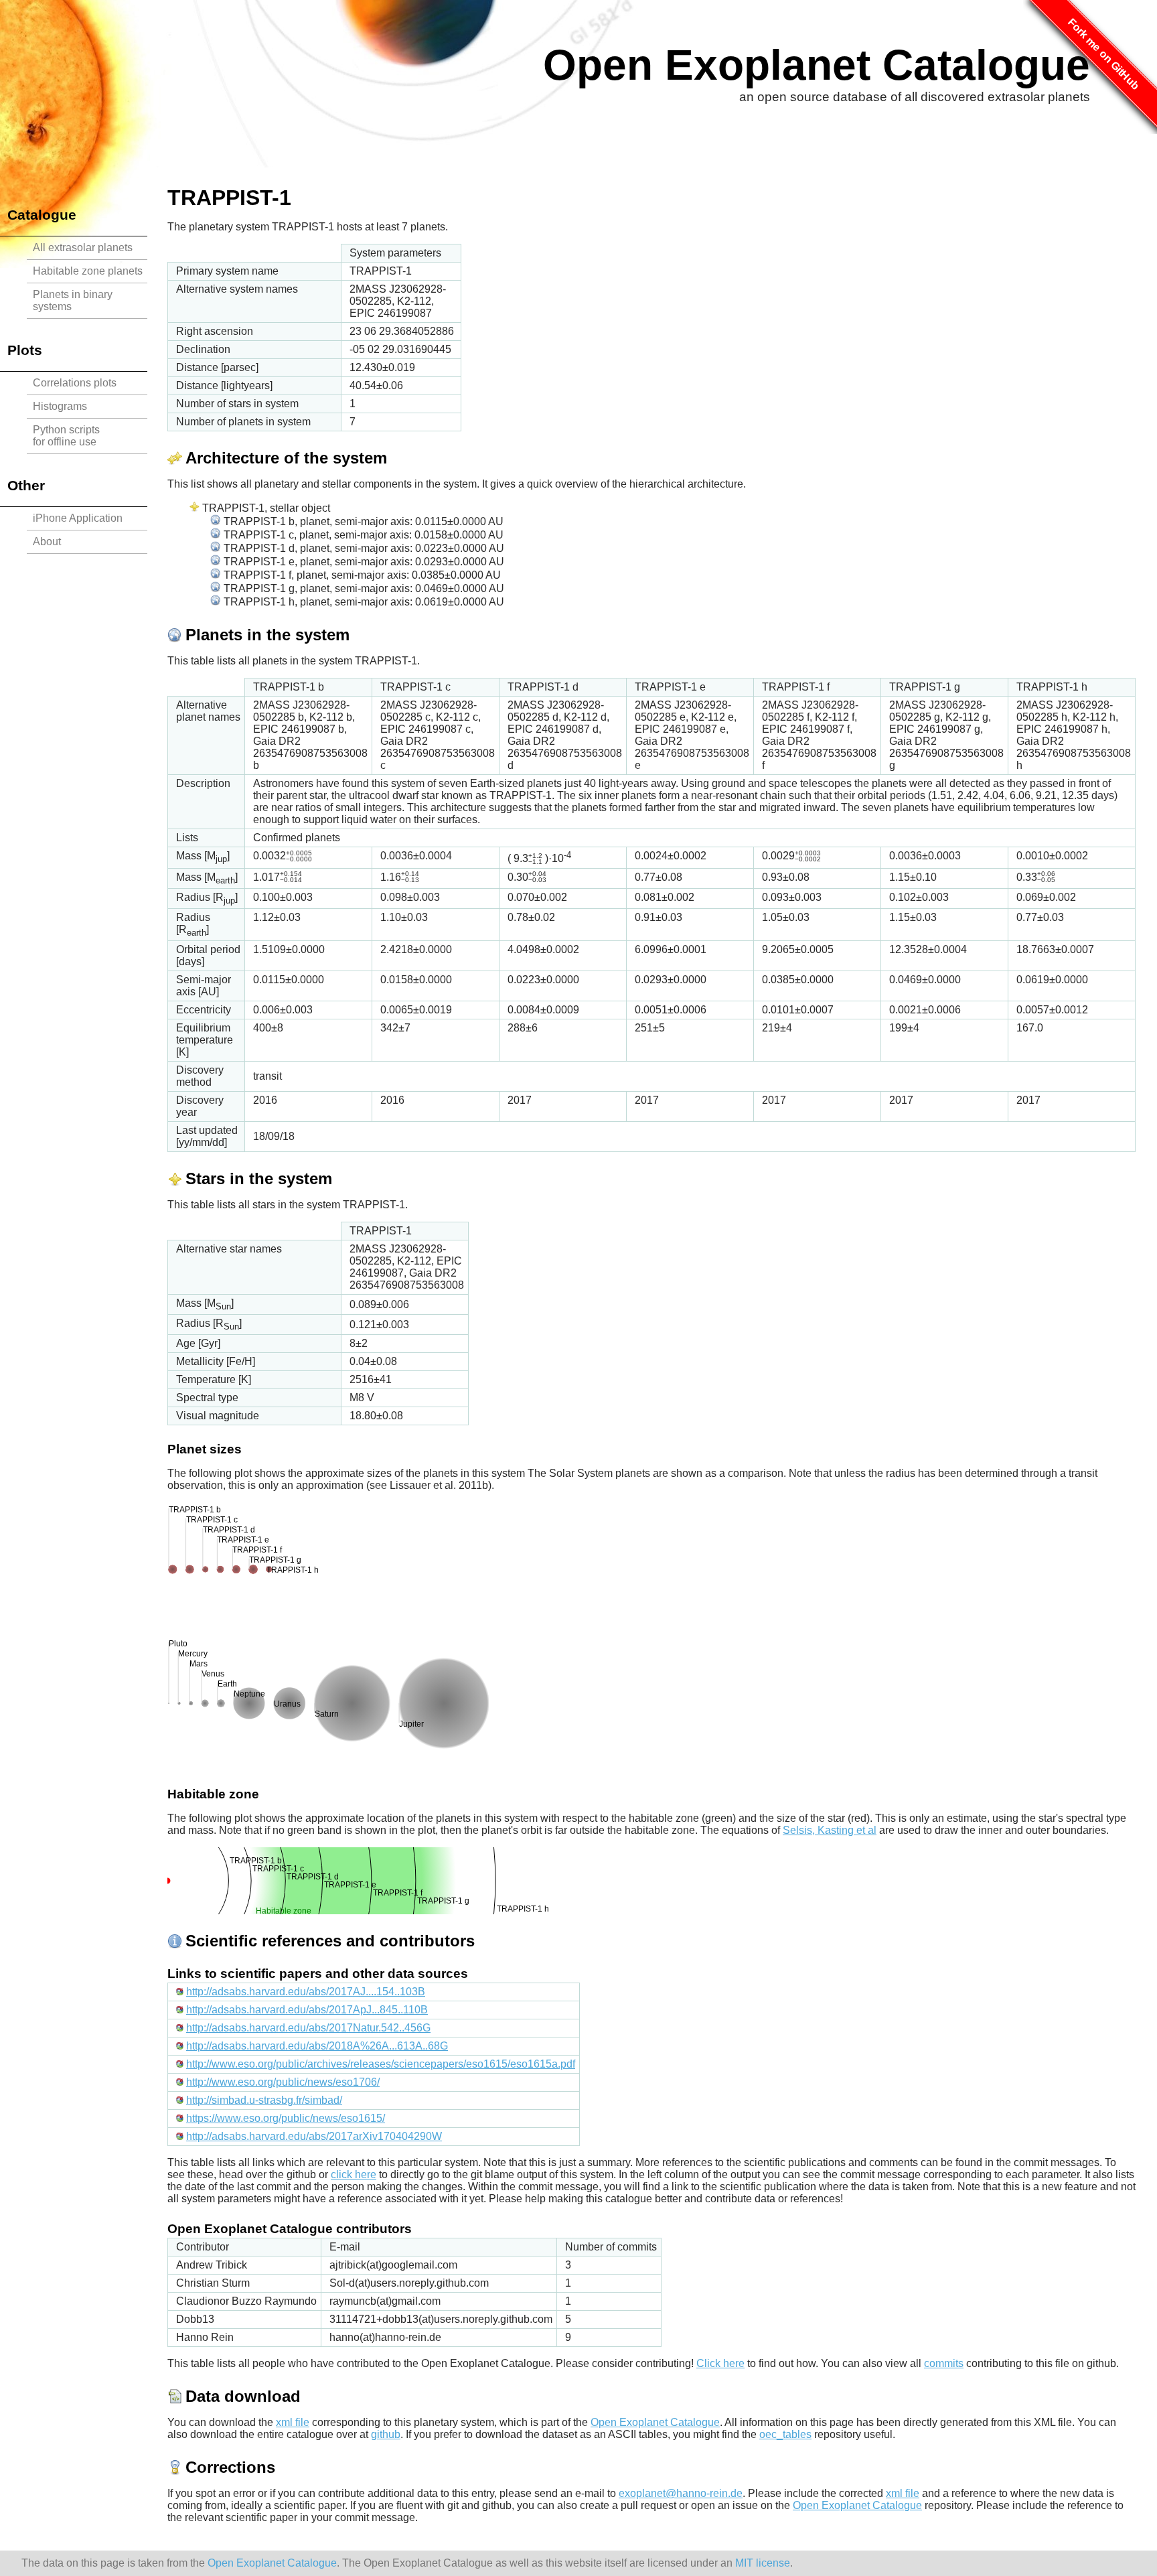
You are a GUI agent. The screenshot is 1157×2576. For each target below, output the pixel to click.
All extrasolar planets (83, 247)
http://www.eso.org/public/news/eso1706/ (283, 2082)
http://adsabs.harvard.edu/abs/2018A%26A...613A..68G (317, 2046)
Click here (720, 2363)
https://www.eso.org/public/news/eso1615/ (286, 2118)
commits (944, 2363)
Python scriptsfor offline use (66, 436)
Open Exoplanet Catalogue (817, 65)
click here (354, 2174)
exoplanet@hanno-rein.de (681, 2493)
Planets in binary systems (73, 300)
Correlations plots (75, 383)
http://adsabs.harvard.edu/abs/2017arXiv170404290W (314, 2136)
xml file (293, 2422)
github (386, 2434)
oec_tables (785, 2434)
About (47, 542)
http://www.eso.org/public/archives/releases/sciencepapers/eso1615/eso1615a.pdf (381, 2064)
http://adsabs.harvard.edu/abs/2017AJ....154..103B (306, 1992)
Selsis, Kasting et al (830, 1830)
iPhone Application (78, 518)
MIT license (763, 2563)
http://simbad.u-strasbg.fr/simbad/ (264, 2100)
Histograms (60, 406)
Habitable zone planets (88, 271)
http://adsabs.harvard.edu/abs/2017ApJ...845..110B (307, 2010)
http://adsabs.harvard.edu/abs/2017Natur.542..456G (308, 2028)
